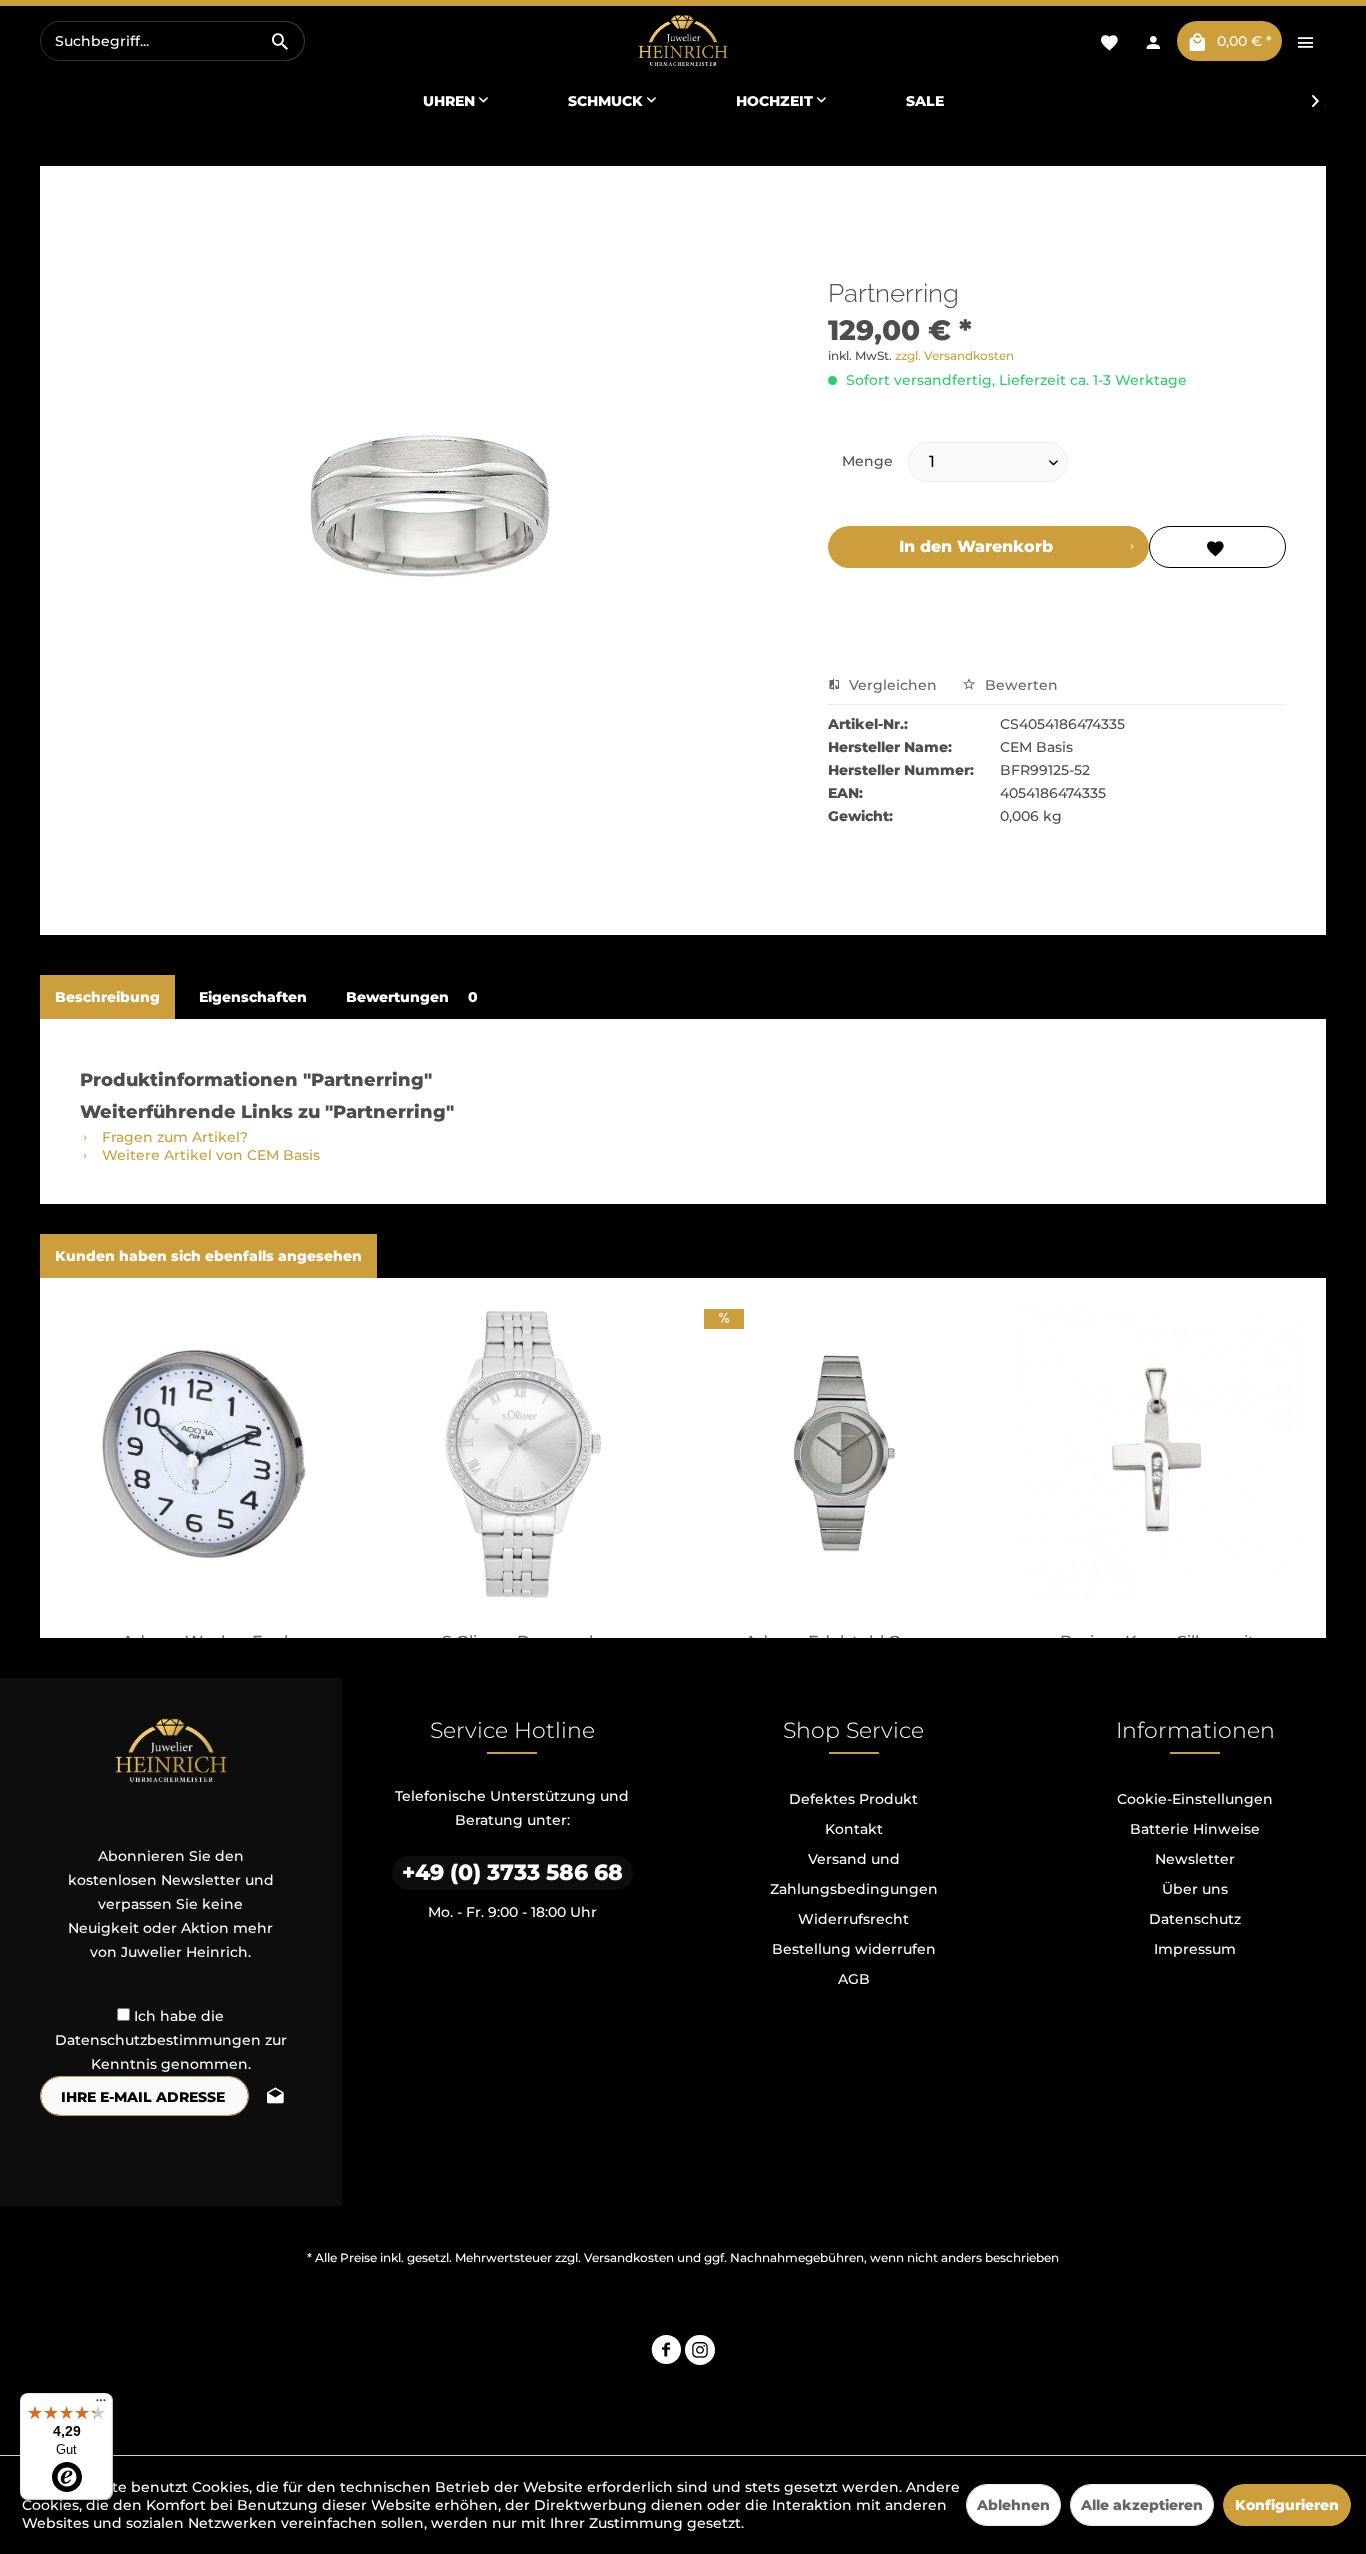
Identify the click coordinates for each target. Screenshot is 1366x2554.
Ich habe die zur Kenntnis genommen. (171, 2040)
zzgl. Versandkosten (954, 355)
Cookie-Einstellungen (1195, 1799)
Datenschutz (1195, 1919)
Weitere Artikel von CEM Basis (209, 1155)
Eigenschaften (253, 997)
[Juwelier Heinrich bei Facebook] (666, 2352)
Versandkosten (629, 2257)
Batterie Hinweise (1195, 1829)
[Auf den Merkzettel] (1217, 547)
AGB (854, 1979)
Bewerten (1019, 685)
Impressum (1195, 1949)
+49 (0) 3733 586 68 (512, 1872)
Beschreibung (107, 997)
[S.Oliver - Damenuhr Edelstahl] (525, 1454)
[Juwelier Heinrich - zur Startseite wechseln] (682, 41)
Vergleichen (891, 685)
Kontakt (854, 1829)
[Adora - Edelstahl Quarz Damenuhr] (841, 1454)
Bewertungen (412, 997)
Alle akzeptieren (1142, 2505)
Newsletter (1195, 1859)
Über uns (1195, 1889)
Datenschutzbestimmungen (158, 2040)
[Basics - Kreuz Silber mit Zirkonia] (1158, 1454)
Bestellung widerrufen (854, 1949)
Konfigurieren (1287, 2505)
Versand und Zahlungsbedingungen (854, 1874)
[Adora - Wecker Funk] (208, 1454)
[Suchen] (280, 41)
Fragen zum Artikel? (173, 1137)
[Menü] (101, 2405)
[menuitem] (172, 41)
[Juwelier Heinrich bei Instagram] (700, 2352)
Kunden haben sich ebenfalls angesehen (208, 1256)
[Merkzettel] (1109, 41)
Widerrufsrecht (853, 1919)
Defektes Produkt (853, 1799)
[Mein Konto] (1153, 41)
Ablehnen (1013, 2505)
